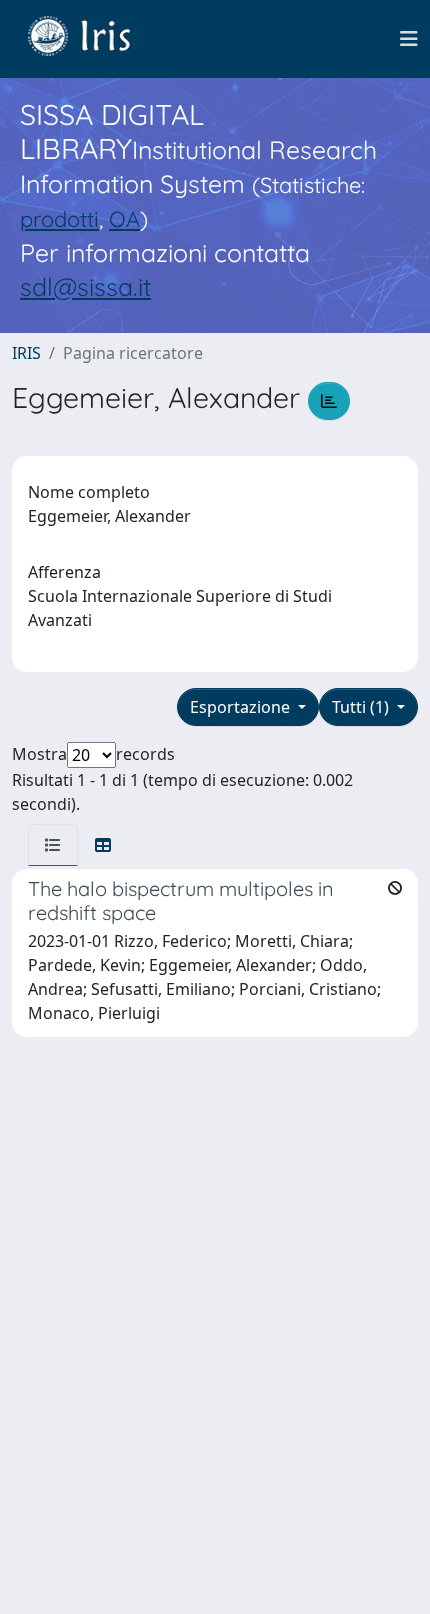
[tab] (53, 845)
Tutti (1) (362, 707)
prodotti (59, 218)
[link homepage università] (94, 39)
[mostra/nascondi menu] (409, 39)
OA (124, 218)
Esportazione (242, 707)
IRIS (26, 353)
